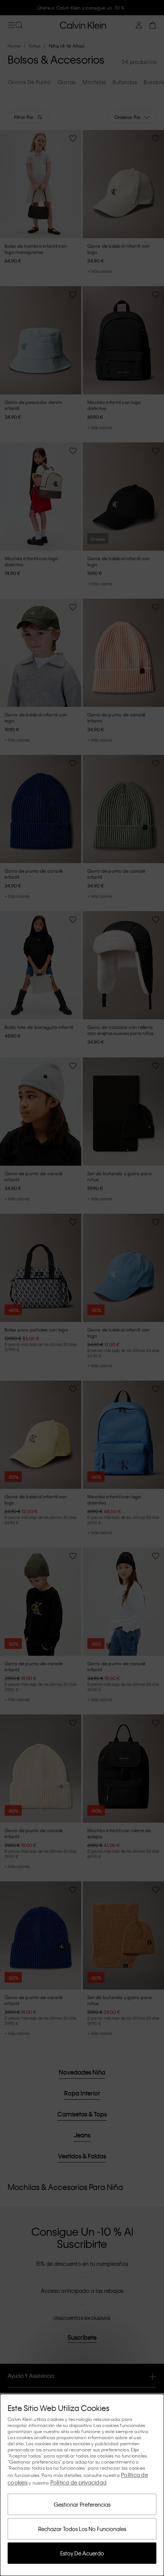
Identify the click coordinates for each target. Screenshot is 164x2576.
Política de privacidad (79, 2482)
